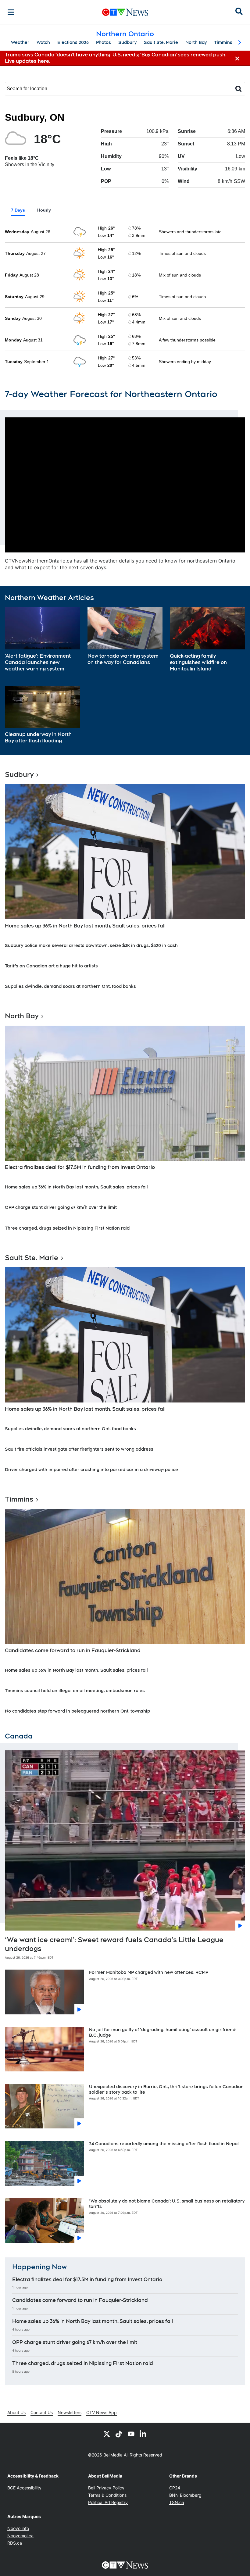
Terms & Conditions (107, 2495)
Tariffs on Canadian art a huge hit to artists (51, 966)
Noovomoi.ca (20, 2536)
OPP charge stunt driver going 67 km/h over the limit (61, 1207)
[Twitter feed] (107, 2434)
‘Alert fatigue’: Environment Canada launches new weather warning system (38, 662)
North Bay (196, 42)
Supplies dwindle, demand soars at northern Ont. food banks (70, 986)
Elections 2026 (73, 42)
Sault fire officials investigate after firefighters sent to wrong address (79, 1449)
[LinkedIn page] (143, 2434)
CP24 (175, 2488)
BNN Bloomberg (185, 2495)
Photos (104, 42)
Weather (20, 42)
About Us (16, 2412)
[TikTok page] (119, 2434)
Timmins (223, 42)
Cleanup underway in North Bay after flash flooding (38, 738)
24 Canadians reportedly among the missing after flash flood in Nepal (164, 2144)
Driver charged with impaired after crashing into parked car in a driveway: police (91, 1470)
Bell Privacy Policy (106, 2488)
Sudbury (127, 42)
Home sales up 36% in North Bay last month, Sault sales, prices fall (85, 926)
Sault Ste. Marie (161, 42)
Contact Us (42, 2412)
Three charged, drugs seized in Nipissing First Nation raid (67, 1228)
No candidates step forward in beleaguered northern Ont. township (77, 1711)
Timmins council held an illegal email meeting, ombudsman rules (75, 1691)
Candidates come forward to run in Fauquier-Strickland (73, 1651)
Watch (43, 42)
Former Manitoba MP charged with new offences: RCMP (149, 1972)
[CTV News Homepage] (125, 12)
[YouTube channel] (131, 2434)
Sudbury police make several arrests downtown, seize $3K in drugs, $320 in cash (91, 945)
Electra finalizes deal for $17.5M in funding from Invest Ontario (80, 1167)
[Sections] (11, 12)
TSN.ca (177, 2502)
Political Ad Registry (108, 2502)
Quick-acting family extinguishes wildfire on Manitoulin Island (198, 662)
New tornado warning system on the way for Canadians (123, 659)
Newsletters (70, 2412)
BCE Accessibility (24, 2488)
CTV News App (102, 2412)
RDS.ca (15, 2543)
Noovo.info (18, 2528)
